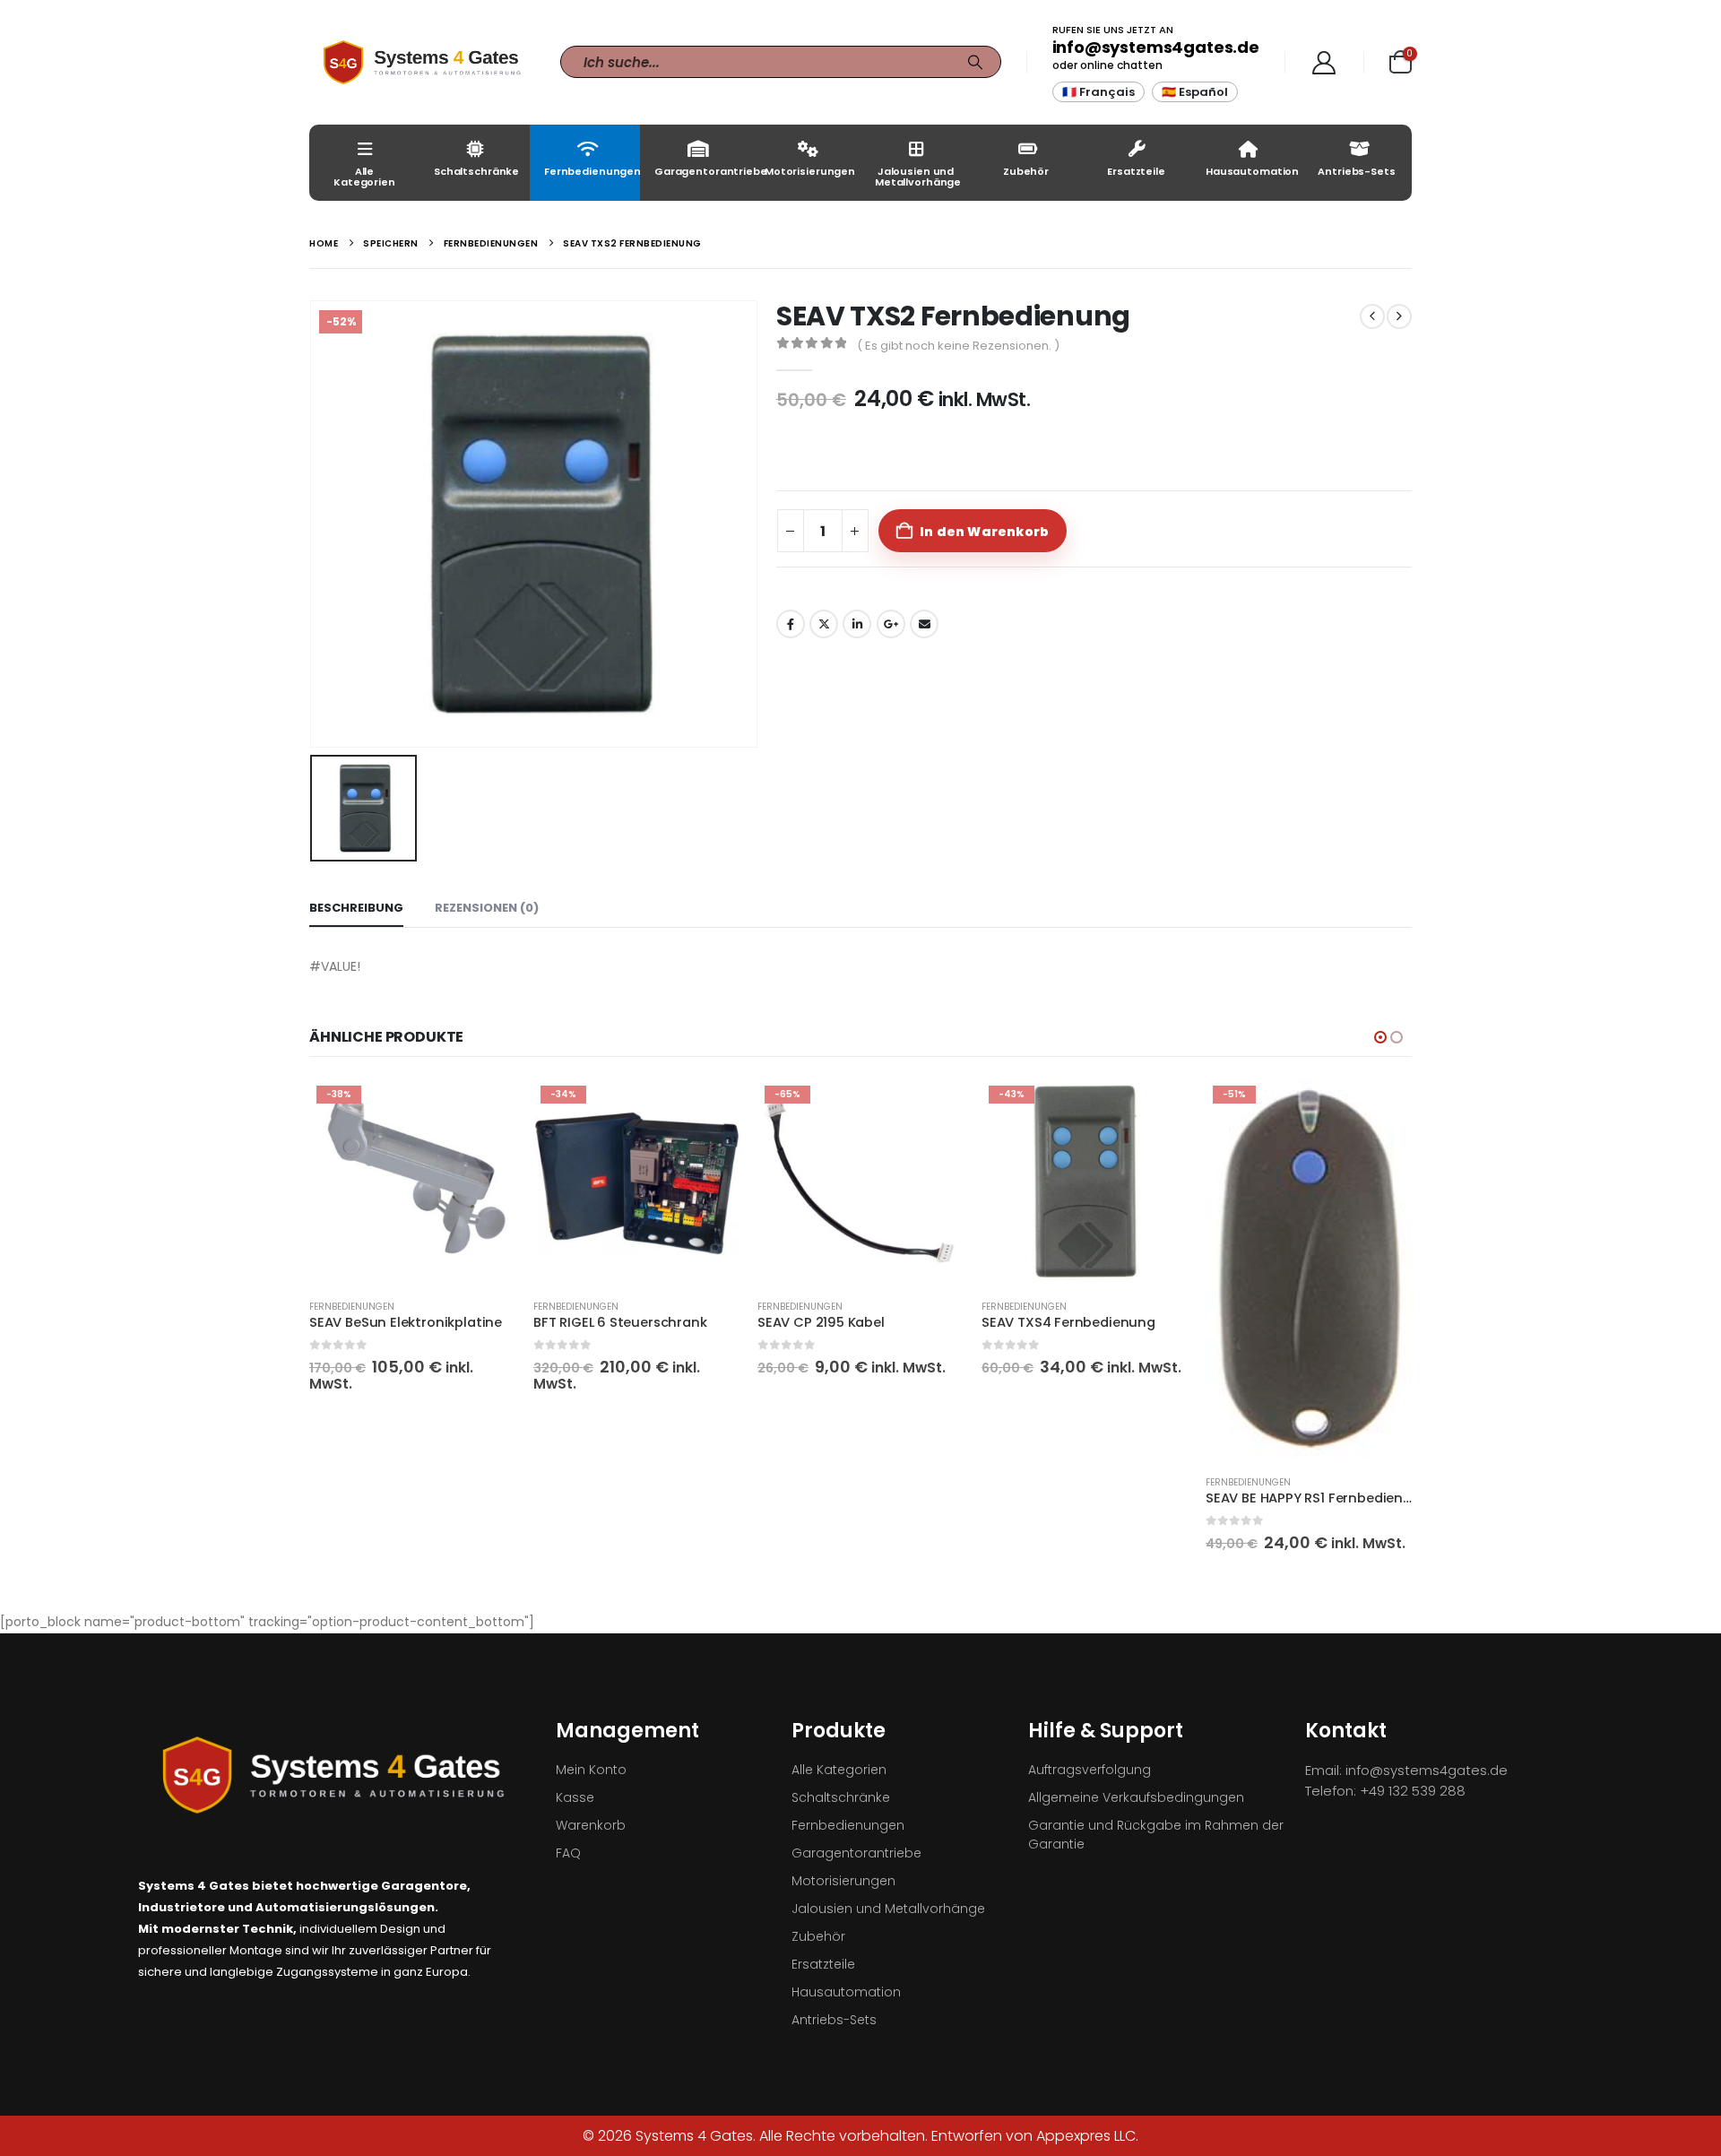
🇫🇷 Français (1098, 92)
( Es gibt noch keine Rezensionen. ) (958, 346)
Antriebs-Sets (1356, 171)
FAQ (568, 1853)
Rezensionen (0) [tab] (487, 908)
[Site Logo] (421, 62)
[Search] (975, 62)
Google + (891, 624)
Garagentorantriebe (702, 171)
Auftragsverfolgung (1090, 1770)
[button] (1380, 1037)
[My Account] (1324, 63)
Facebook (791, 624)
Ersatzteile (1136, 171)
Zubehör (1026, 171)
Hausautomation (1252, 171)
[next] (1399, 316)
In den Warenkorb (984, 532)
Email (924, 624)
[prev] (1372, 316)
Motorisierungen (810, 171)
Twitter (824, 624)
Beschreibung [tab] (356, 908)
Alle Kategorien (364, 177)
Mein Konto (591, 1770)
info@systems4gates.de (1156, 47)
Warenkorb (591, 1825)
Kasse (575, 1797)
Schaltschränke (476, 171)
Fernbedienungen (592, 171)
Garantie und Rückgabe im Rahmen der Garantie (1156, 1835)
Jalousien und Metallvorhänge (918, 177)
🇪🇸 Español (1195, 92)
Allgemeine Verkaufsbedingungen (1136, 1797)
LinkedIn (857, 624)
